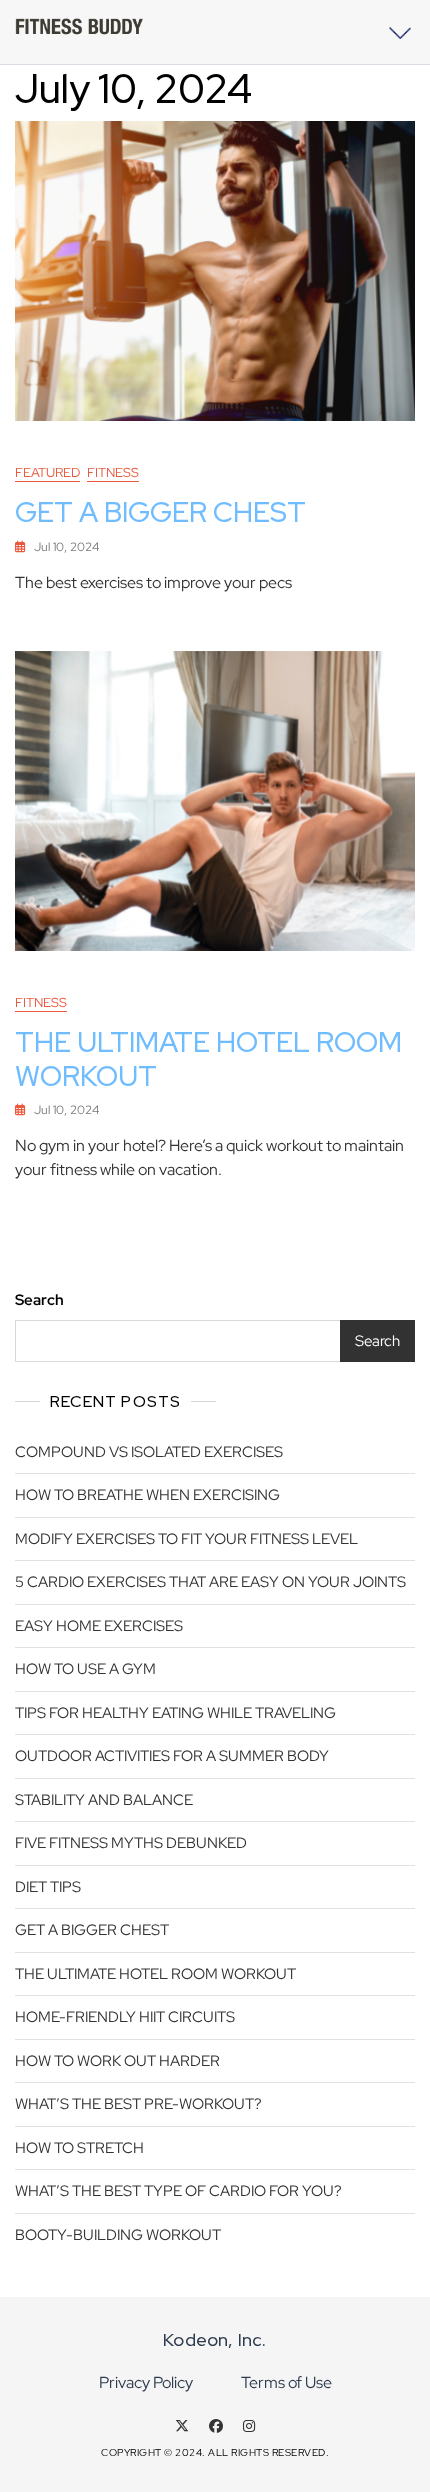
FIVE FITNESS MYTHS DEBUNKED (131, 1843)
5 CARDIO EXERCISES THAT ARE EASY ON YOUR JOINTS (210, 1582)
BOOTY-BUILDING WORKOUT (118, 2235)
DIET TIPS (48, 1887)
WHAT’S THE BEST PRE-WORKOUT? (138, 2104)
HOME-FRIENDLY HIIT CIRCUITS (125, 2017)
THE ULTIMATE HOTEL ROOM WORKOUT (208, 1059)
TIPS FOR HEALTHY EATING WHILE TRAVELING (175, 1713)
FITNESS (113, 472)
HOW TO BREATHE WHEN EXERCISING (147, 1495)
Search (39, 1300)
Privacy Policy (146, 2382)
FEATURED (47, 472)
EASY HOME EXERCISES (99, 1626)
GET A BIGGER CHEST (160, 512)
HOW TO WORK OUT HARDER (117, 2061)
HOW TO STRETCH (79, 2148)
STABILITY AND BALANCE (104, 1800)
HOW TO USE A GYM (85, 1669)
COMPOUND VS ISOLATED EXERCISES (149, 1452)
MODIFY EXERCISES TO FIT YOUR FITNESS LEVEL (186, 1539)
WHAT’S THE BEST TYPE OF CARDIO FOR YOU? (178, 2191)
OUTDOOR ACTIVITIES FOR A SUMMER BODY (172, 1756)
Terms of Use (286, 2382)
